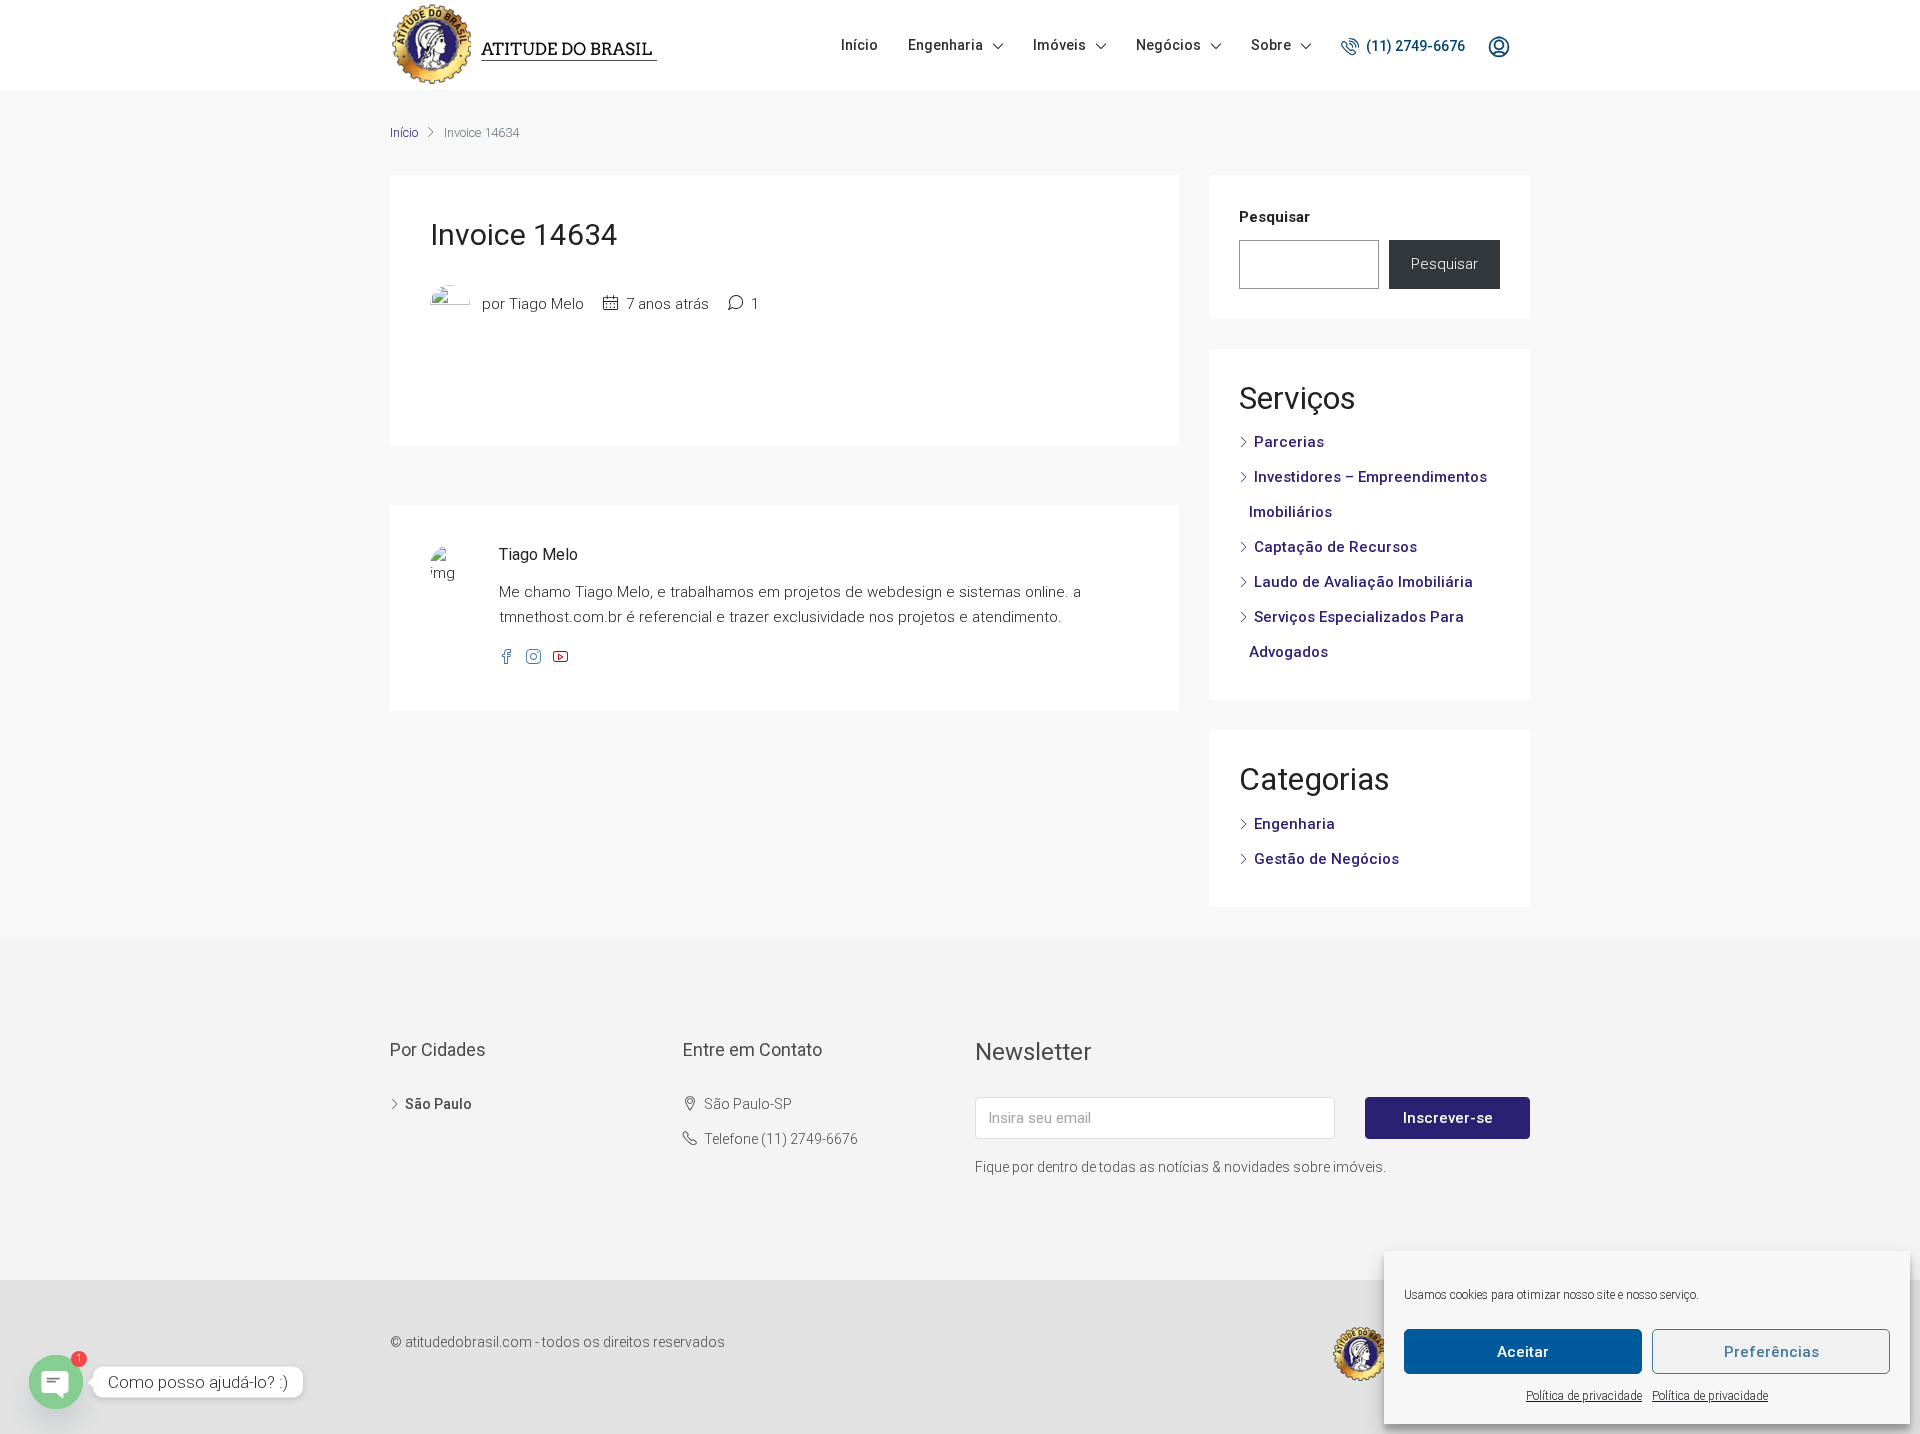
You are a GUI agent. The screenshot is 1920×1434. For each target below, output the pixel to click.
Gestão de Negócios (1326, 859)
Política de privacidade (1584, 1396)
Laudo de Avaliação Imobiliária (1363, 582)
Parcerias (1289, 442)
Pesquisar (1274, 217)
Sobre (1271, 45)
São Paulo (438, 1104)
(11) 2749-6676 (1414, 46)
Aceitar (1523, 1352)
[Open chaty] (56, 1382)
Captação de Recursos (1335, 547)
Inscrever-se (1448, 1118)
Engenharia (945, 45)
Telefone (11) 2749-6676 (781, 1139)
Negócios (1168, 45)
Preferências (1771, 1352)
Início (859, 45)
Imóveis (1059, 45)
